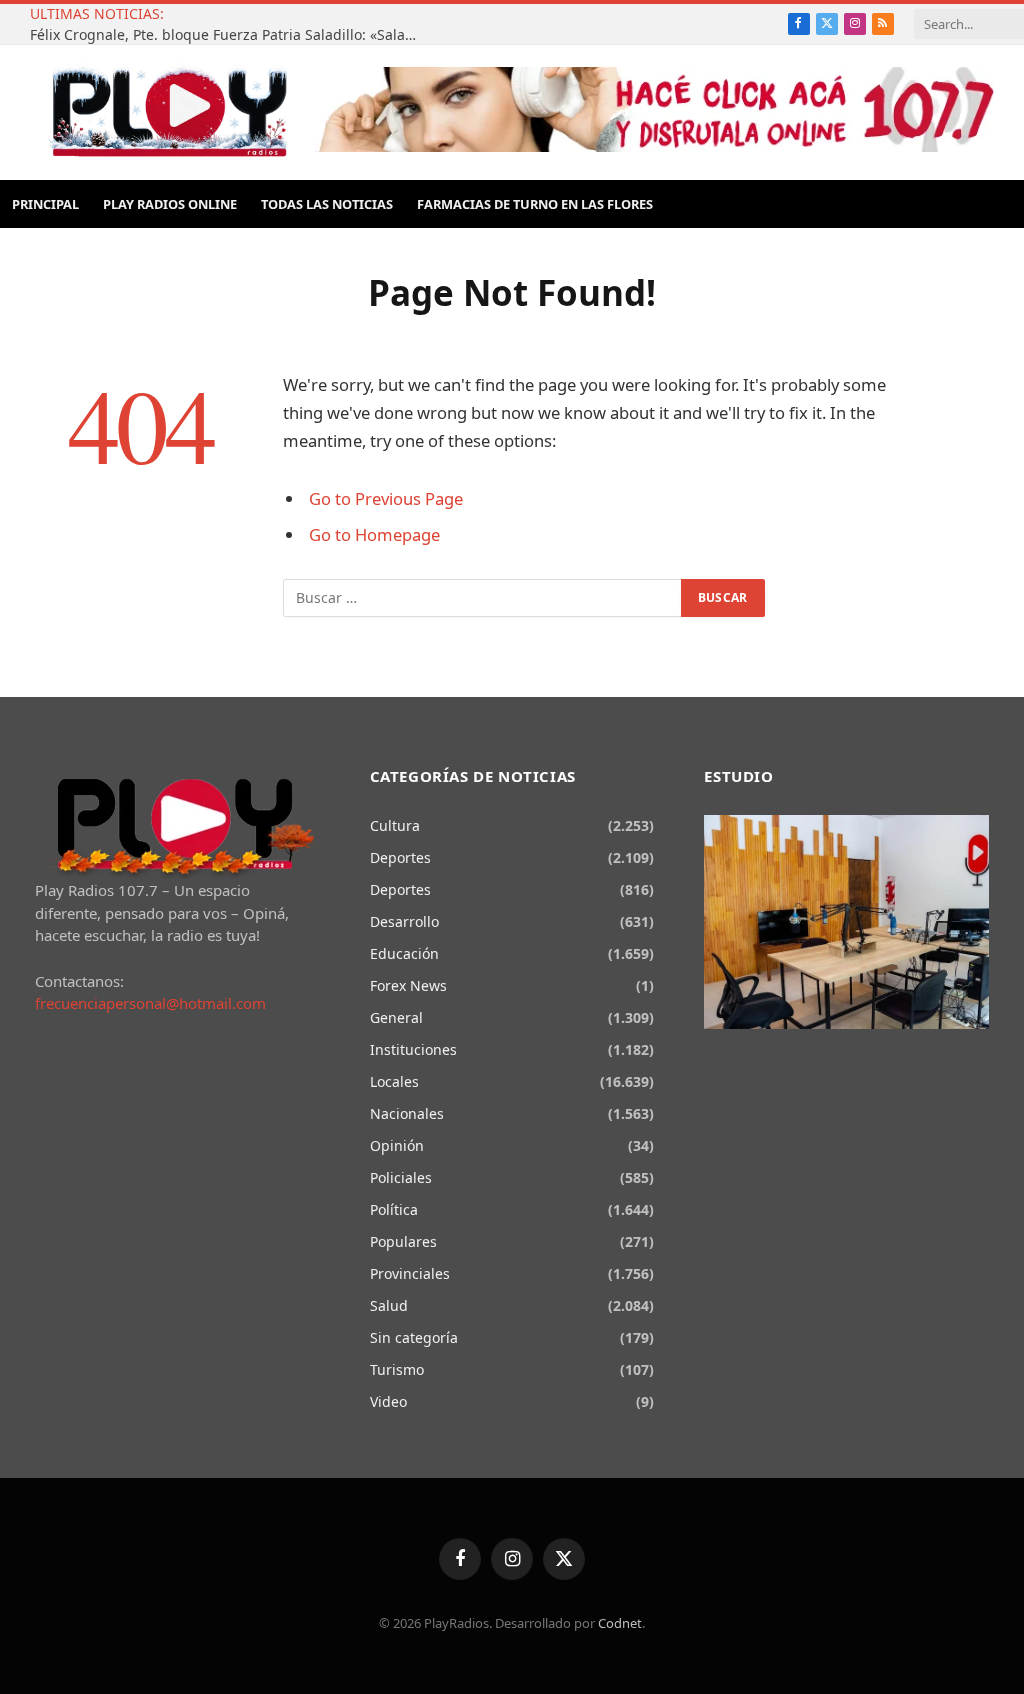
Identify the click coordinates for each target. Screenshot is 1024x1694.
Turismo (397, 1369)
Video (388, 1401)
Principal (45, 204)
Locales (394, 1081)
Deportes (400, 857)
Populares (403, 1241)
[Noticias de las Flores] (169, 112)
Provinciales (410, 1273)
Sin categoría (414, 1337)
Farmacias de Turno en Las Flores (535, 204)
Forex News (408, 985)
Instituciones (413, 1049)
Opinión (397, 1145)
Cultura (395, 825)
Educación (404, 953)
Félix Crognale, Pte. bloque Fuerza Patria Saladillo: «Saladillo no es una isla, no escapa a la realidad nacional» (230, 35)
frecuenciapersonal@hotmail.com (150, 1003)
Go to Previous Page (386, 498)
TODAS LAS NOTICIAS (327, 204)
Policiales (401, 1177)
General (396, 1017)
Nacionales (407, 1113)
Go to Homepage (374, 534)
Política (394, 1209)
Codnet (620, 1623)
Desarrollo (404, 921)
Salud (389, 1305)
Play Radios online (170, 204)
